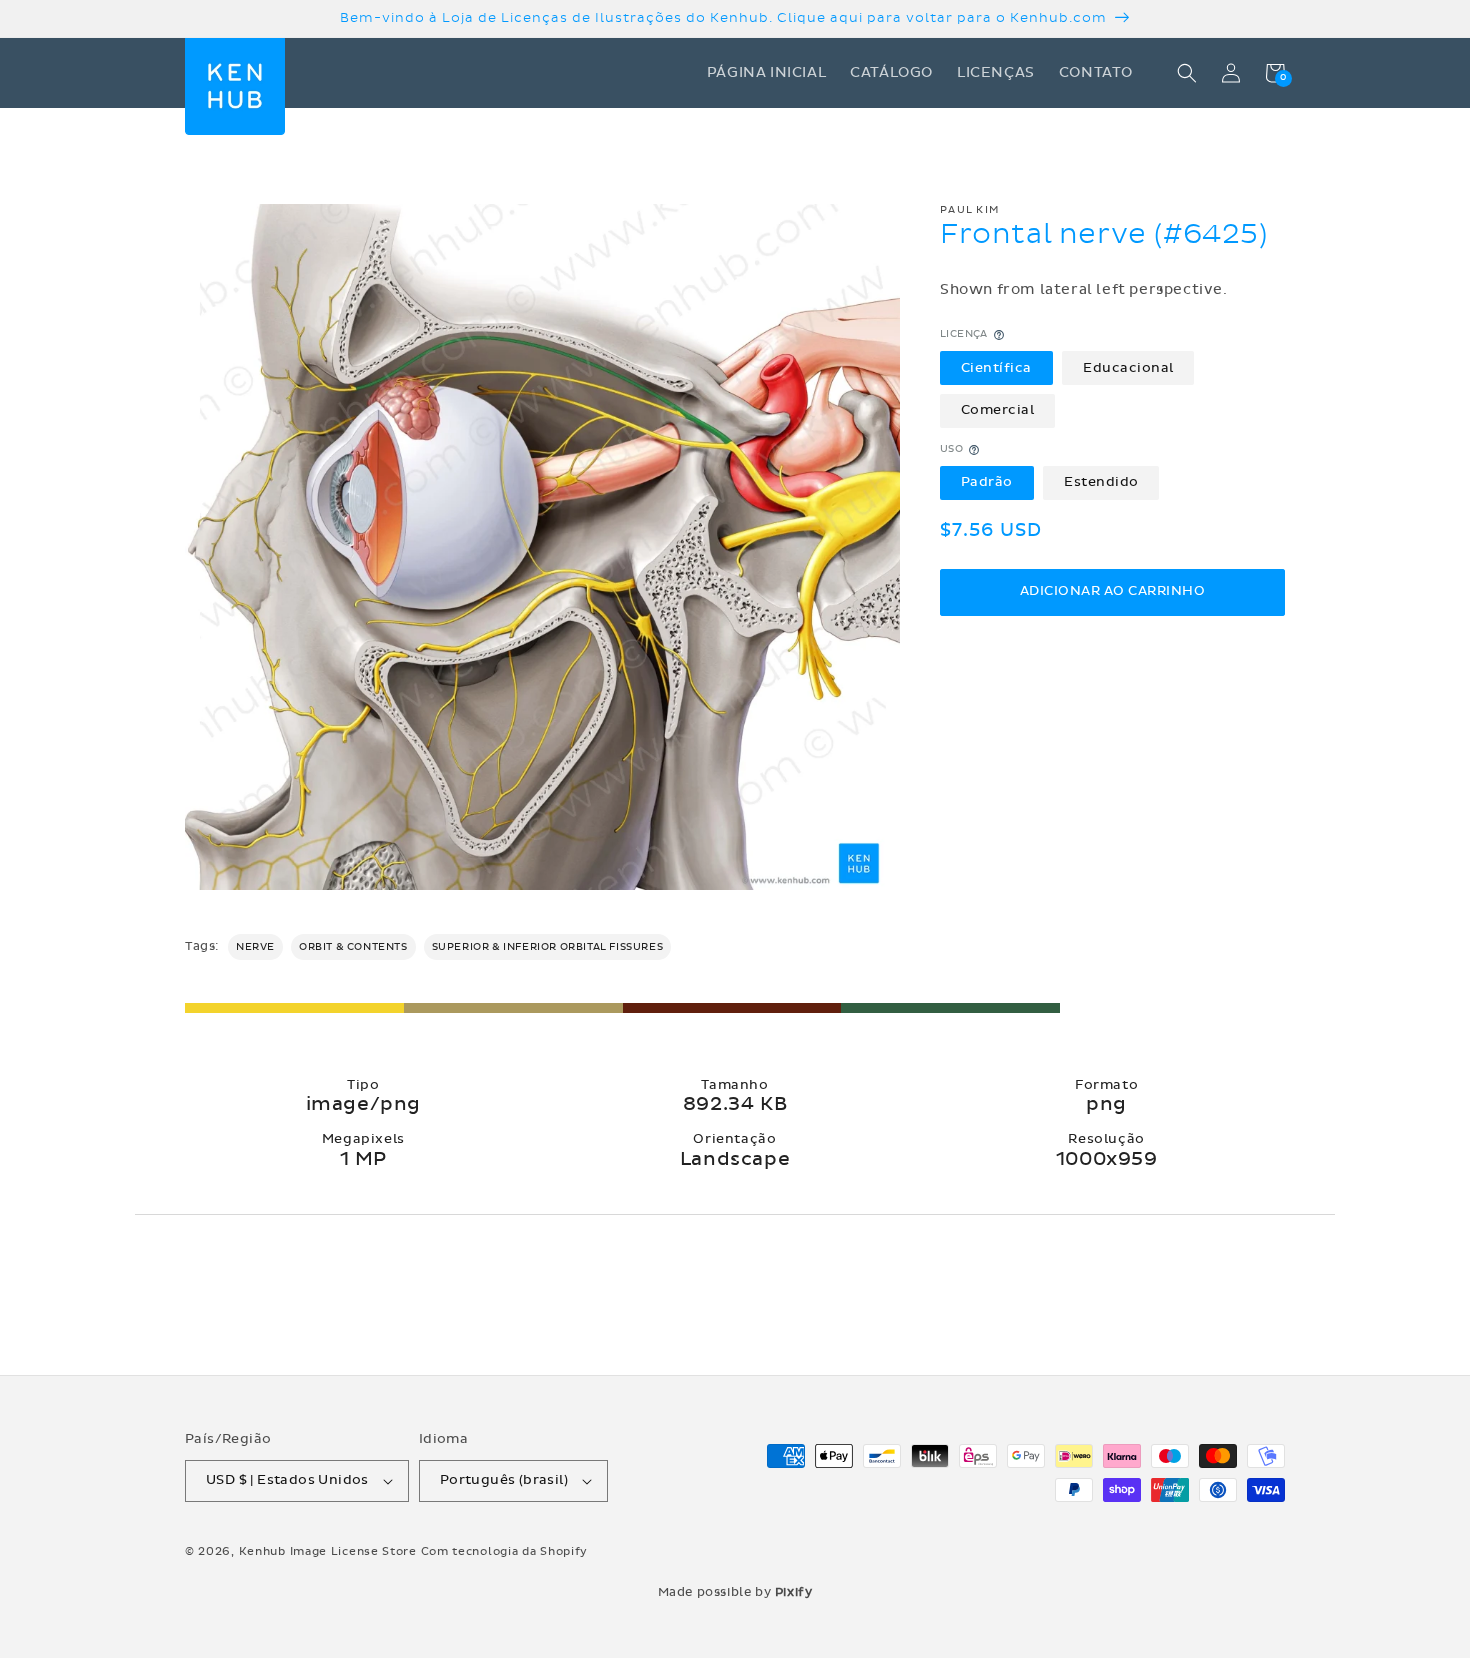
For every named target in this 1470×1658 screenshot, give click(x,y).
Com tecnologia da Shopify (505, 1551)
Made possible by (735, 1592)
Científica (996, 368)
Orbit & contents (353, 947)
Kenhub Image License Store (328, 1551)
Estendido (1101, 482)
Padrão (987, 482)
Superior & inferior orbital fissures (548, 947)
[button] (1187, 73)
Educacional (1128, 368)
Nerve (255, 947)
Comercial (998, 411)
